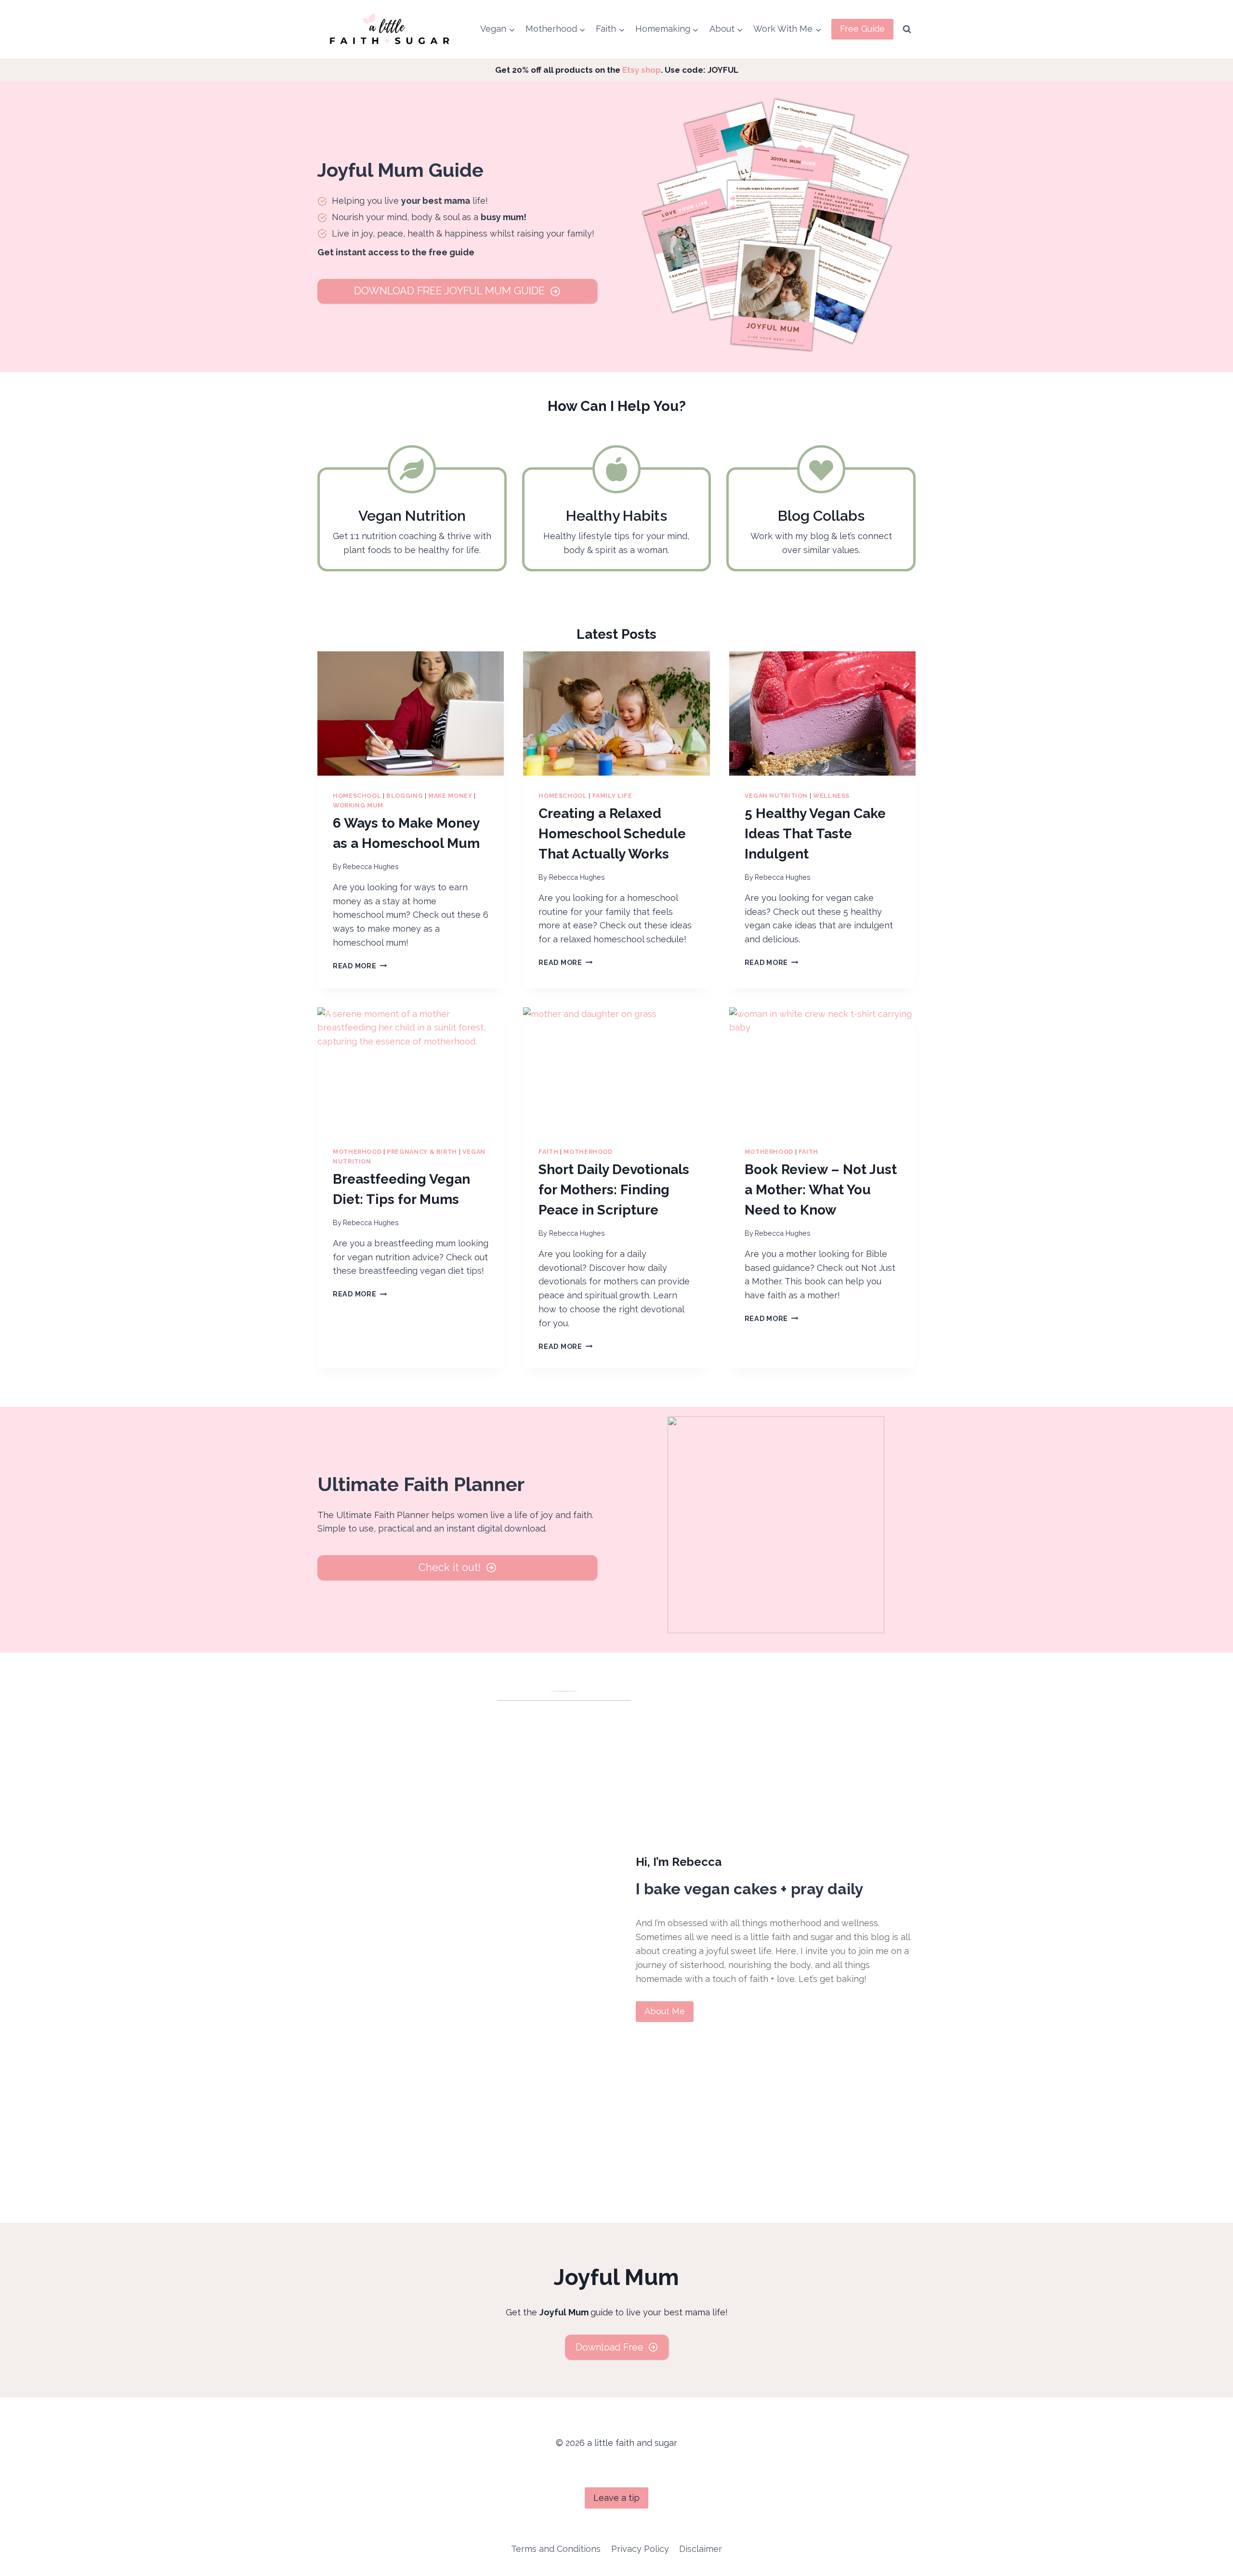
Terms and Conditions (556, 2549)
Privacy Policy (640, 2549)
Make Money (450, 796)
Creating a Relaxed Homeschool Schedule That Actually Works (612, 834)
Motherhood (357, 1152)
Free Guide (862, 29)
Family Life (612, 796)
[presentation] (411, 713)
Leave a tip (616, 2498)
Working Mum (358, 805)
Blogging (405, 796)
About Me (665, 2011)
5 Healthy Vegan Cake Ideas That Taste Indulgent (815, 834)
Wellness (831, 796)
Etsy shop (642, 70)
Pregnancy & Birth (422, 1152)
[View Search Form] (907, 29)
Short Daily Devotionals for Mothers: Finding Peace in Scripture (614, 1190)
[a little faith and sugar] (391, 29)
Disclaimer (701, 2549)
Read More (360, 966)
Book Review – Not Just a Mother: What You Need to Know (821, 1190)
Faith (548, 1152)
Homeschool (357, 796)
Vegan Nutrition (776, 796)
